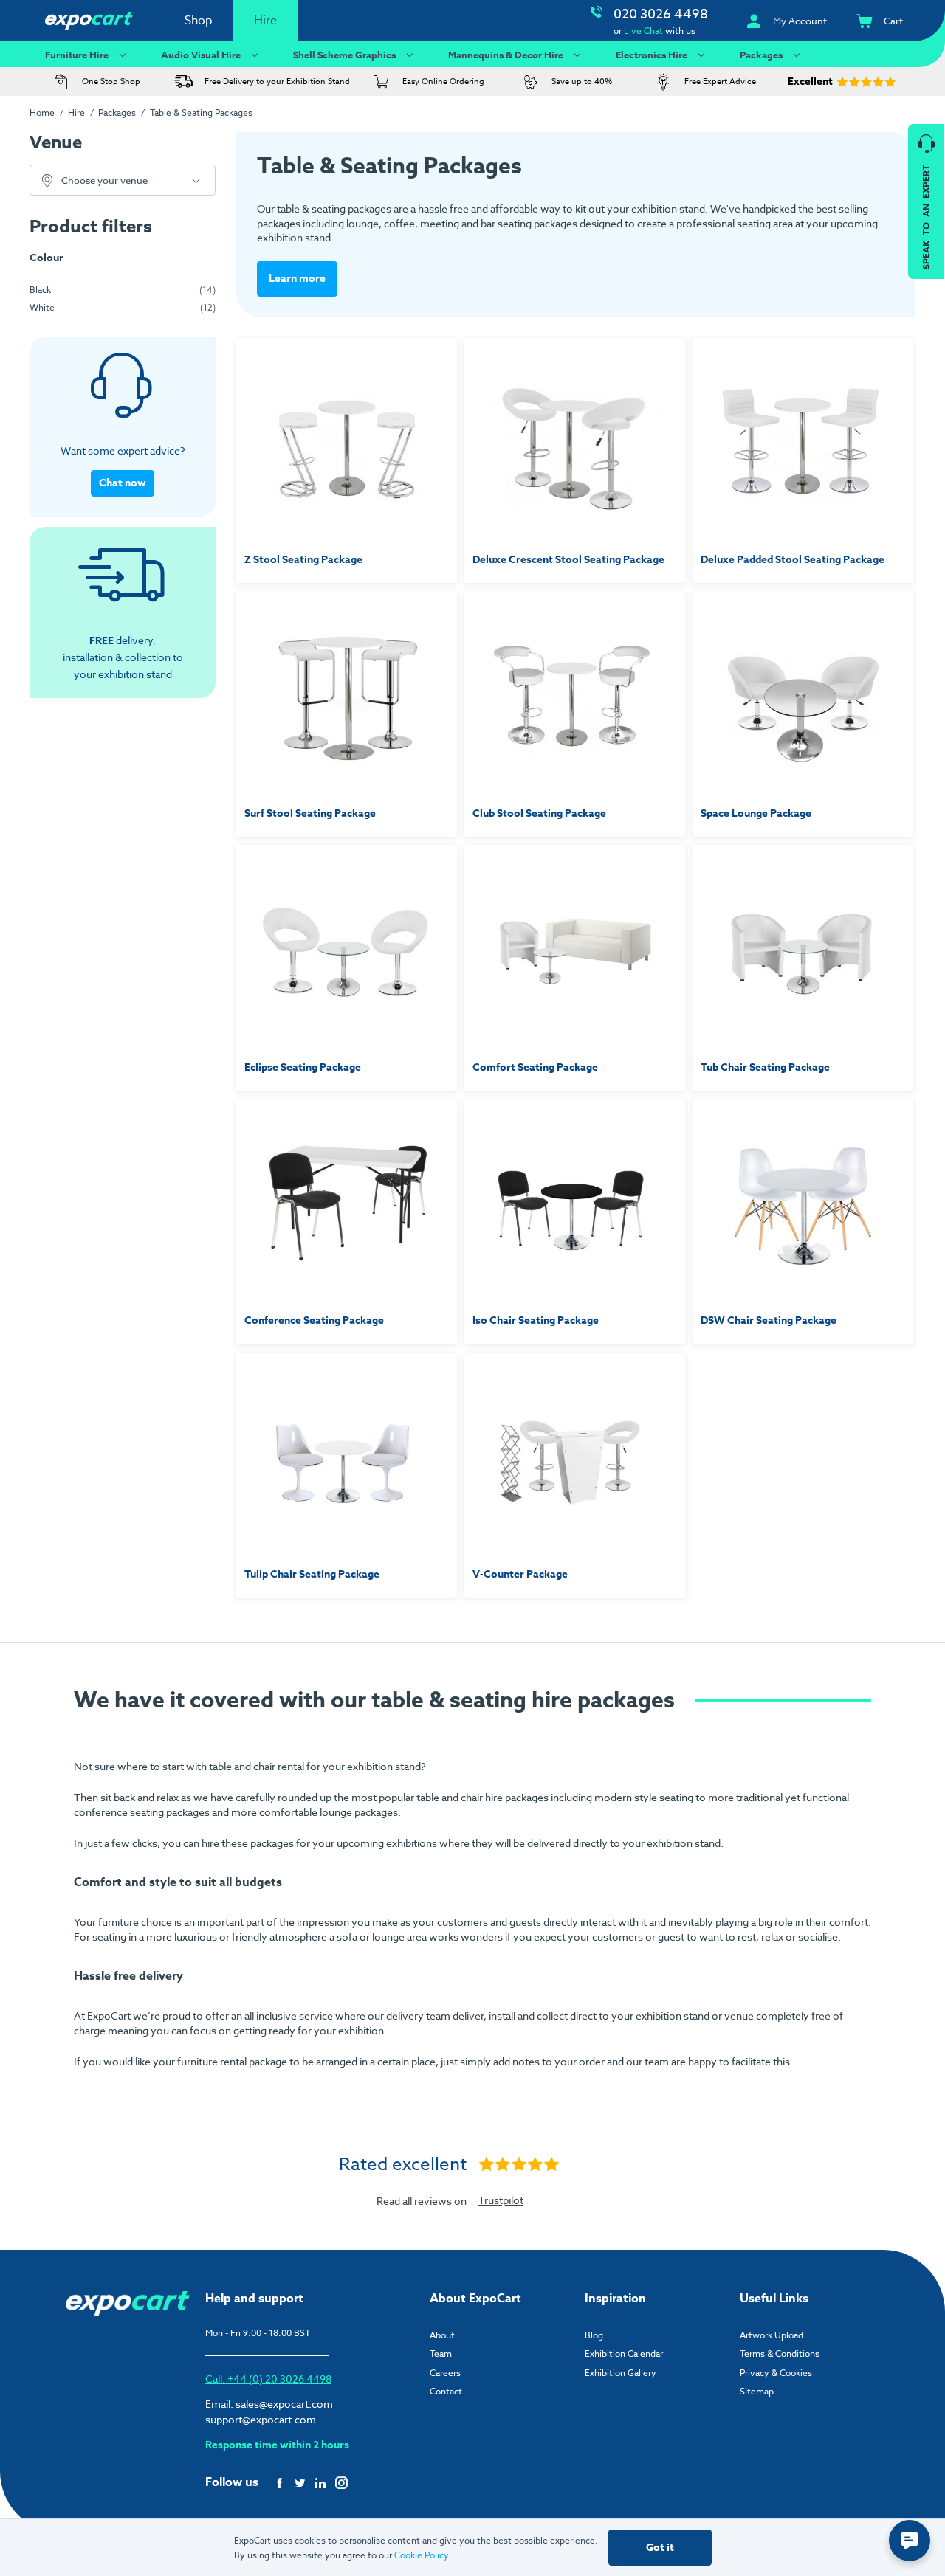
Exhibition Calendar (624, 2354)
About (442, 2335)
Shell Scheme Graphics (344, 55)
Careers (445, 2373)
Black (40, 290)
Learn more (297, 279)
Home (42, 113)
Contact (446, 2391)
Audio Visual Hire (201, 55)
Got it (660, 2548)
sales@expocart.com (284, 2404)
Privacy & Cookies (776, 2373)
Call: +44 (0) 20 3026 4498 (268, 2379)
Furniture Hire (77, 55)
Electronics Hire (652, 55)
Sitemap (757, 2391)
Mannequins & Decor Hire (506, 55)
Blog (594, 2335)
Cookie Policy (421, 2555)
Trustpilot (501, 2200)
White (42, 307)
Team (441, 2354)
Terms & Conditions (780, 2354)
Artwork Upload (772, 2335)
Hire (265, 21)
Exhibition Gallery (621, 2373)
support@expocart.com (261, 2419)
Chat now (123, 483)
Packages (761, 55)
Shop (199, 21)
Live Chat (643, 31)
